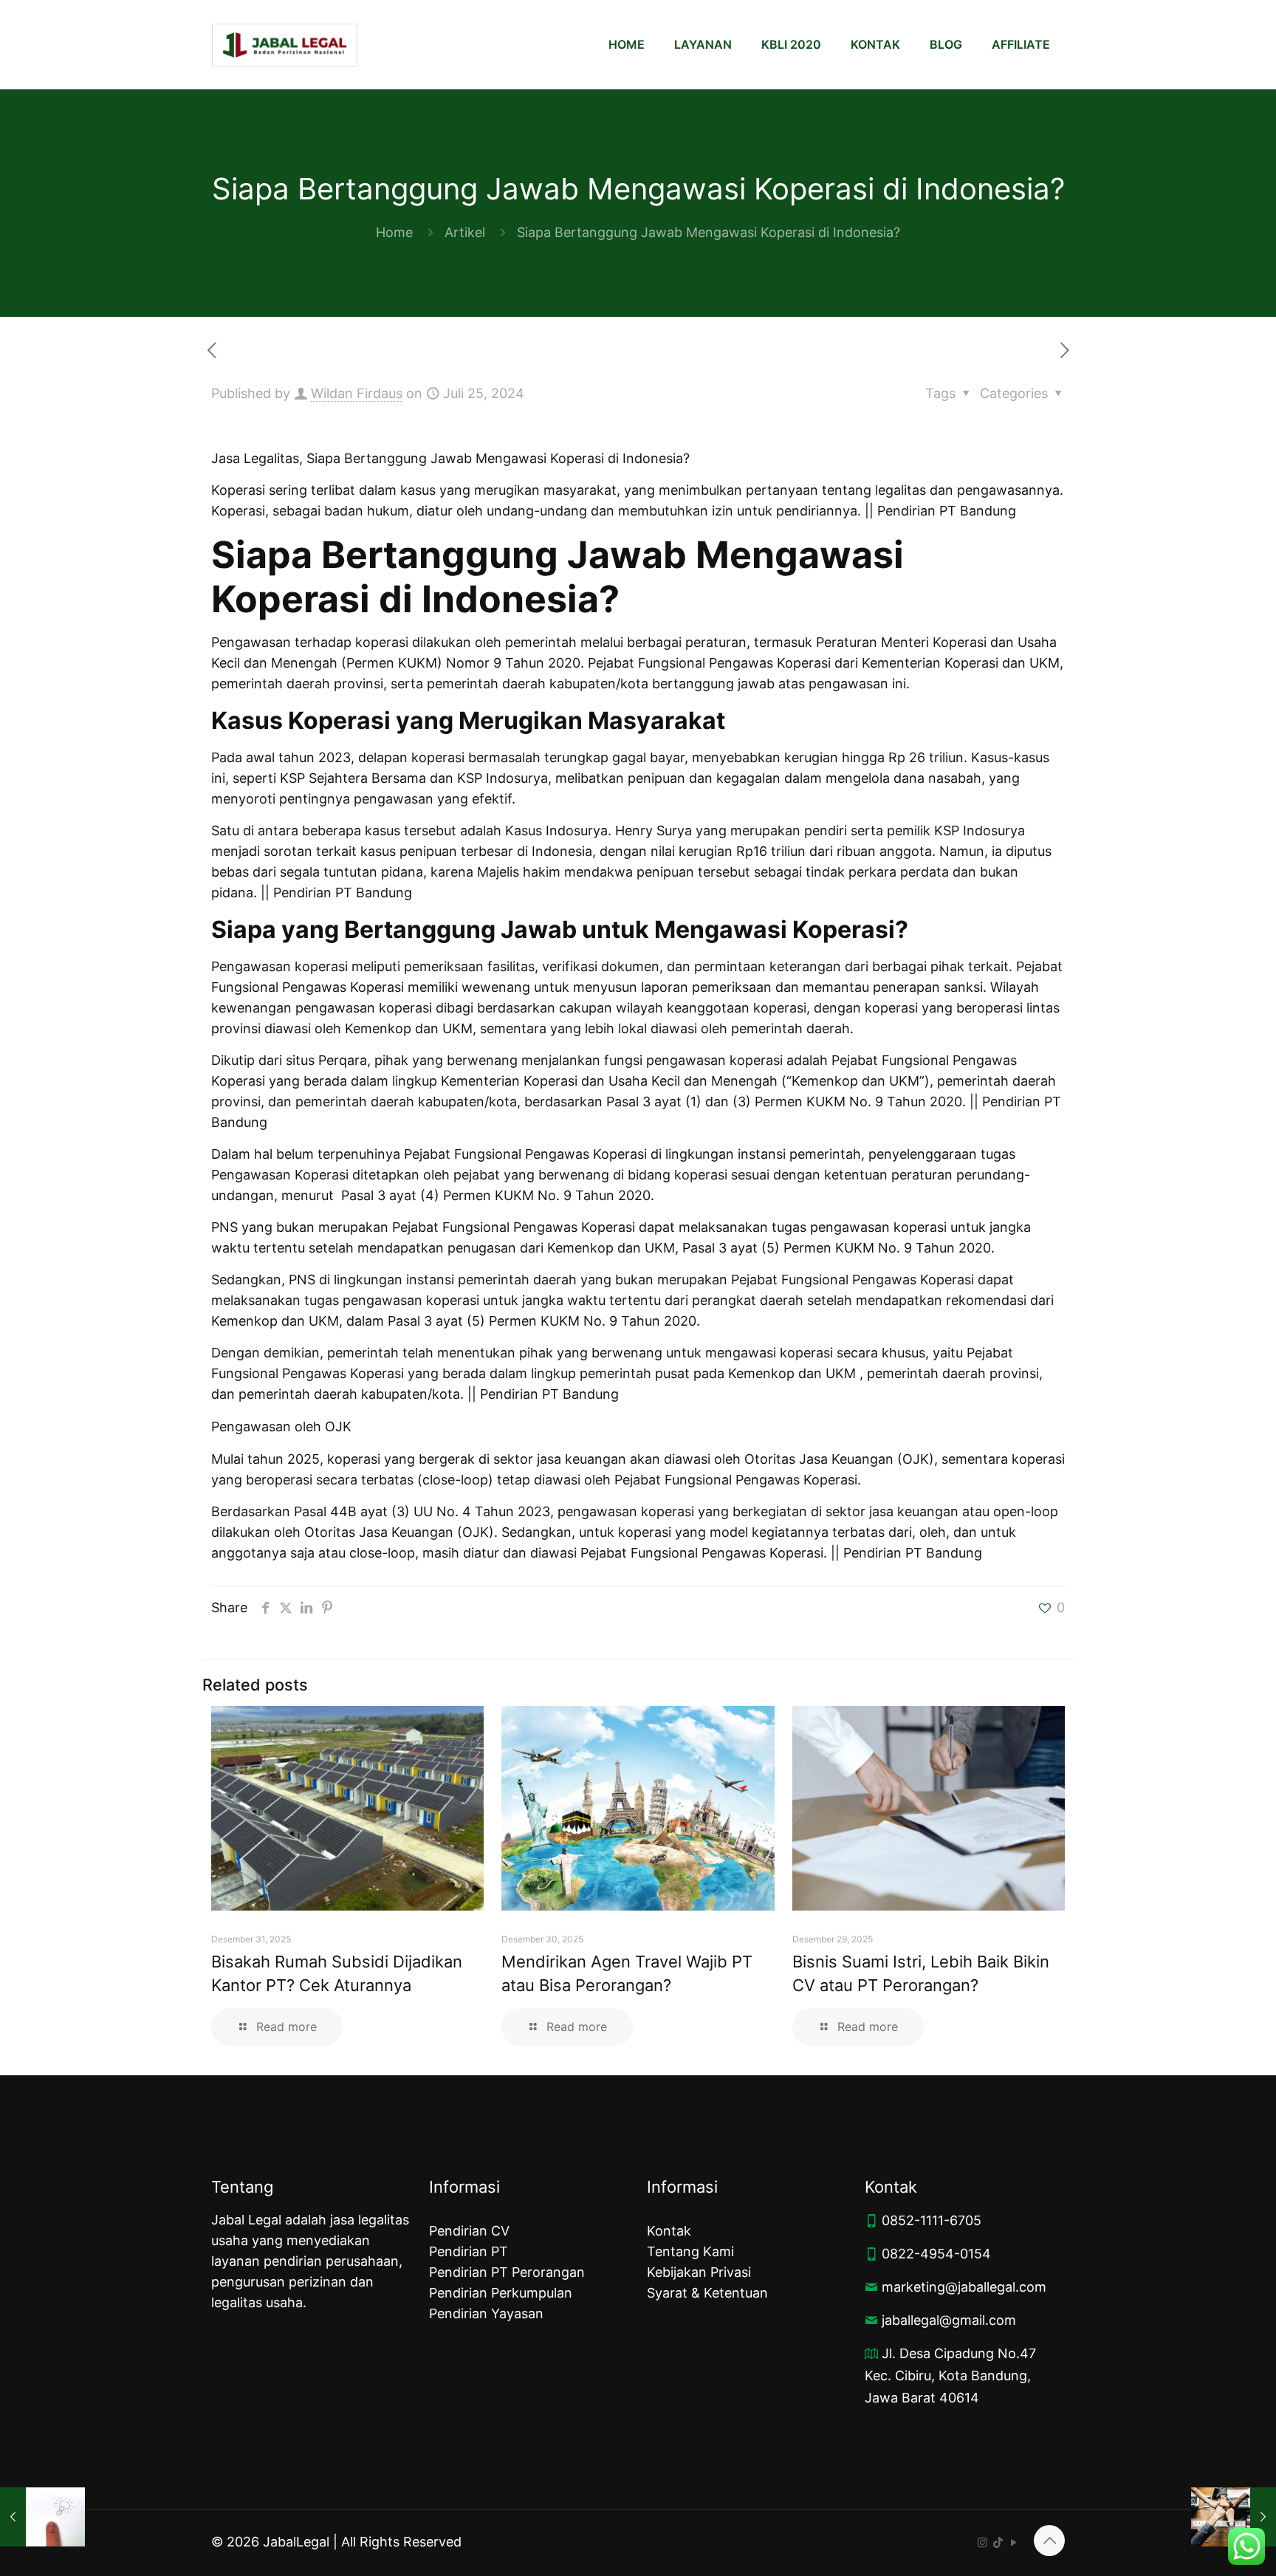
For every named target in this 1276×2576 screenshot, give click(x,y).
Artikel (465, 232)
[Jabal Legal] (285, 44)
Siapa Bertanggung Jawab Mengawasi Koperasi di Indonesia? (709, 232)
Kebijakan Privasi (699, 2272)
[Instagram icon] (982, 2542)
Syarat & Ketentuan (707, 2293)
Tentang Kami (690, 2251)
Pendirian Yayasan (486, 2313)
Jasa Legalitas (255, 458)
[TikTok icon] (998, 2542)
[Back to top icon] (1049, 2541)
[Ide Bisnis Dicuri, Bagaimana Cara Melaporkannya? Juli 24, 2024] (42, 2517)
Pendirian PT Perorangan (507, 2272)
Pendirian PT (469, 2251)
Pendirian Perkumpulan (501, 2293)
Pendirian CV (469, 2231)
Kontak (669, 2231)
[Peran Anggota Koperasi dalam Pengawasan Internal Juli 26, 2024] (1234, 2517)
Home (394, 232)
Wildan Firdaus (357, 393)
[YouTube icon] (1013, 2542)
